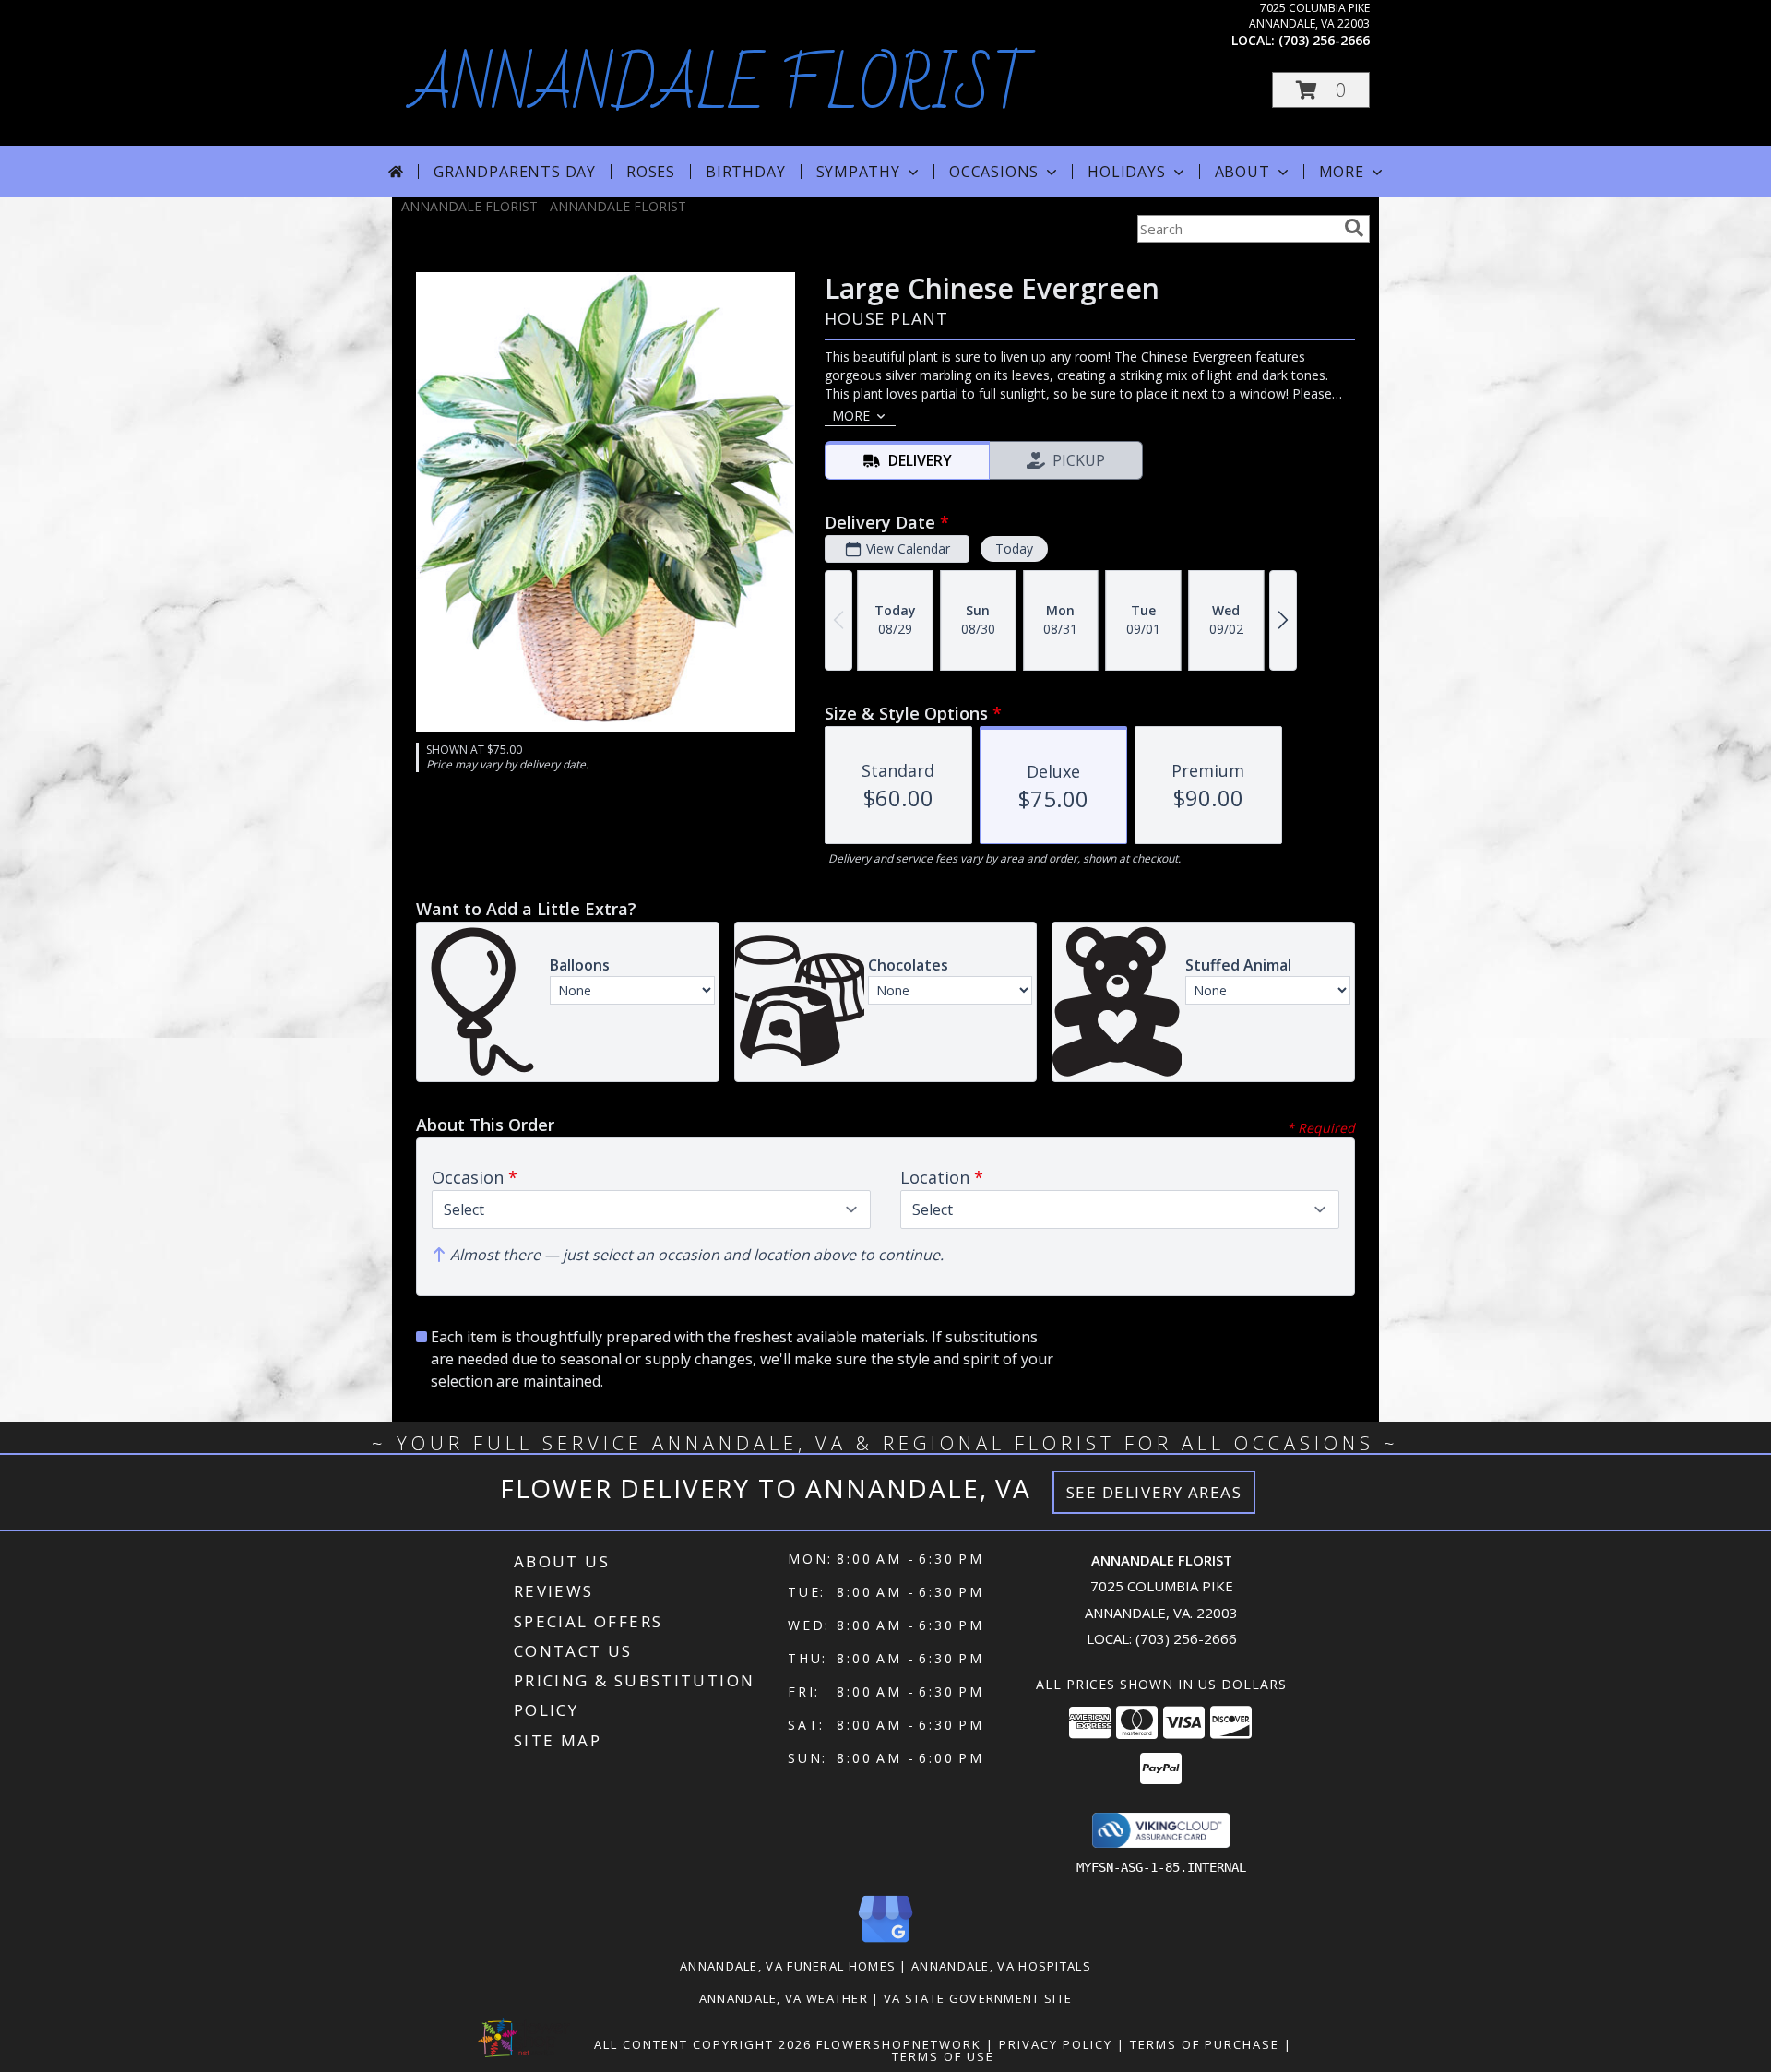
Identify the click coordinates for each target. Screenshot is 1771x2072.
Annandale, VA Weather (784, 1998)
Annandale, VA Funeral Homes (788, 1966)
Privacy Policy (1056, 2044)
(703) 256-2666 (1324, 40)
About (1242, 172)
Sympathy (858, 172)
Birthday (745, 172)
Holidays (1126, 172)
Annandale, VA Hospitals (1001, 1966)
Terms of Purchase (1205, 2044)
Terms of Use (943, 2056)
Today (1014, 548)
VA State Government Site (978, 1998)
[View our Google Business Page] (885, 1943)
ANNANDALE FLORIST (721, 87)
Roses (651, 172)
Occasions (994, 172)
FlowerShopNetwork (899, 2044)
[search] (1354, 228)
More (1342, 172)
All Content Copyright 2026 (703, 2044)
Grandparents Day (515, 172)
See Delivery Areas (1154, 1492)
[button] (1321, 90)
